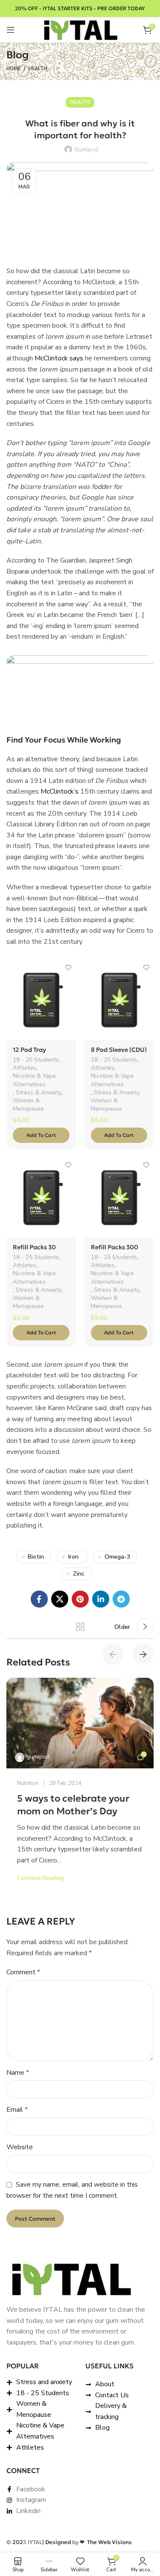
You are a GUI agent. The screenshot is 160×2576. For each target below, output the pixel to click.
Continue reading (40, 1878)
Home (13, 69)
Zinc (79, 1574)
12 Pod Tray (29, 1050)
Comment (23, 1972)
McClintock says (59, 358)
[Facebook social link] (39, 1599)
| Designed (57, 2542)
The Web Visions (106, 2542)
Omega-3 (117, 1557)
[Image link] (70, 2279)
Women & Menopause (28, 1105)
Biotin (36, 1557)
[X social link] (60, 1599)
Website (20, 2147)
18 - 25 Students (36, 1060)
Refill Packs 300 (115, 1247)
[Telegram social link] (121, 1599)
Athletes (25, 1068)
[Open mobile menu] (11, 30)
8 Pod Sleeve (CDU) (119, 1050)
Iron (73, 1557)
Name (18, 2073)
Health (38, 69)
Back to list (80, 1627)
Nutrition (28, 1783)
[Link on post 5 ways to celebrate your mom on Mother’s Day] (80, 1723)
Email (17, 2110)
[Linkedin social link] (101, 1599)
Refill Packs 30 (34, 1247)
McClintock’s (60, 791)
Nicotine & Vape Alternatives (34, 1080)
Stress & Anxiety (39, 1092)
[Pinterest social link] (80, 1599)
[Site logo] (80, 29)
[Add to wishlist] (68, 968)
